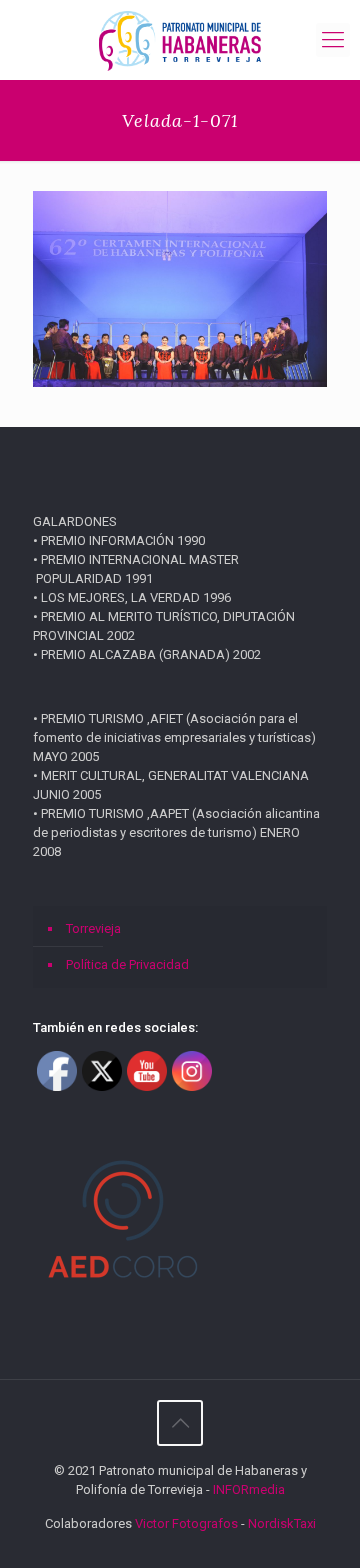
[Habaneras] (180, 40)
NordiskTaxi (282, 1523)
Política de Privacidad (127, 964)
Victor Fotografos (186, 1523)
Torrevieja (93, 928)
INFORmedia (249, 1489)
